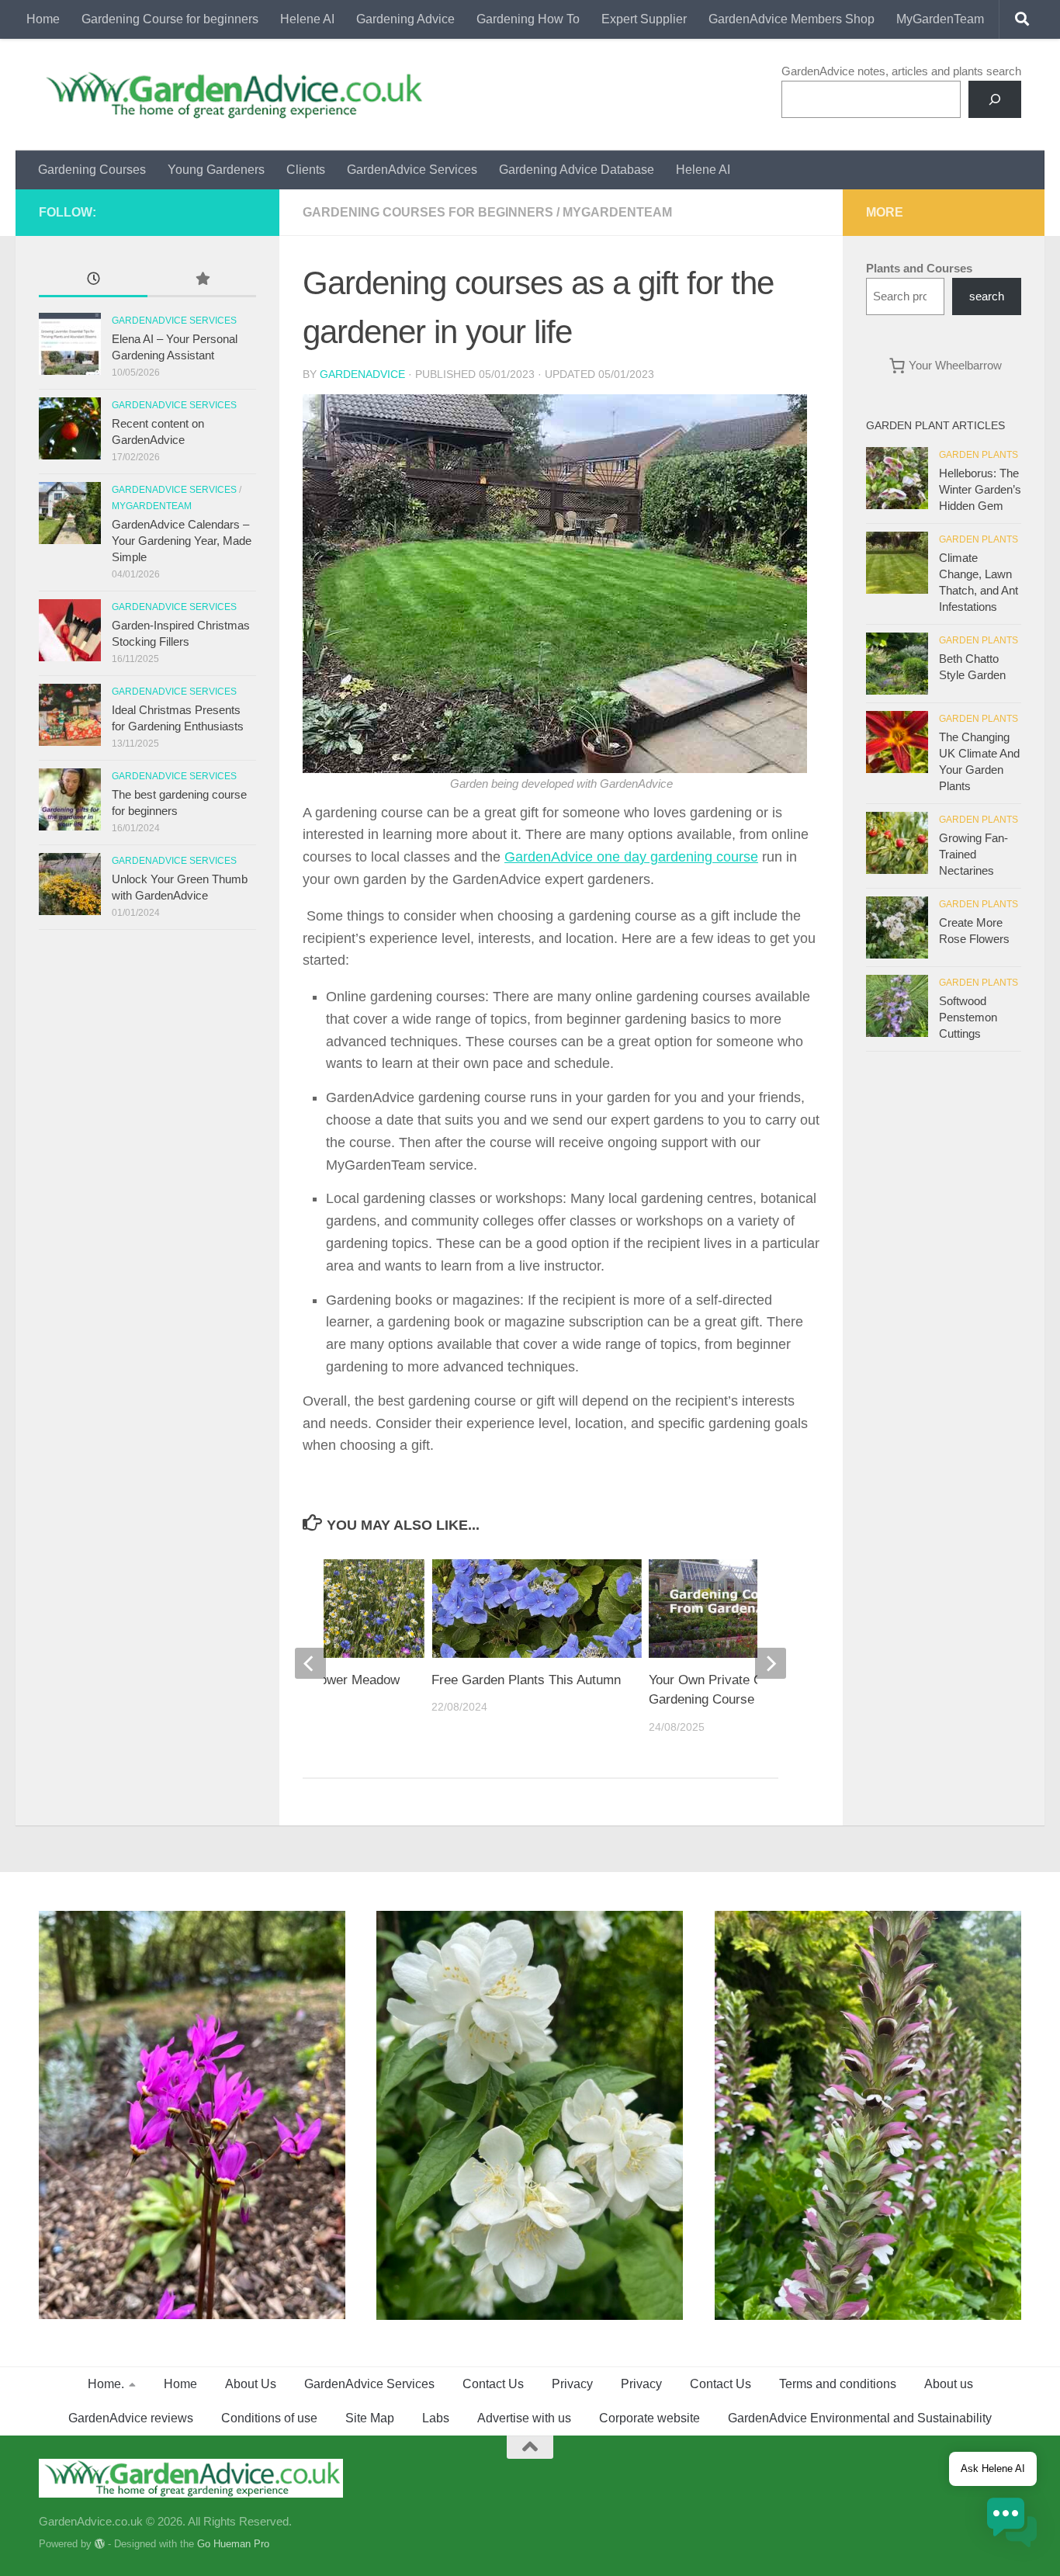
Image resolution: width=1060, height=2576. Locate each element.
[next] (771, 1663)
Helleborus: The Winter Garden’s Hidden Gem (980, 489)
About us (949, 2384)
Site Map (370, 2418)
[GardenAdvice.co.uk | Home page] (232, 95)
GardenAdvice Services (412, 170)
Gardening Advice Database (577, 170)
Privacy (572, 2384)
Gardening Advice (405, 19)
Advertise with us (524, 2418)
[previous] (310, 1663)
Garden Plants (979, 455)
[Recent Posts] (93, 281)
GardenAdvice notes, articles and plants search (901, 71)
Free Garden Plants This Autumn (526, 1680)
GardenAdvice (362, 374)
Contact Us (493, 2384)
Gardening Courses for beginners (428, 212)
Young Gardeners (216, 170)
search (987, 296)
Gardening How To (528, 19)
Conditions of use (269, 2418)
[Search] (995, 99)
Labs (436, 2418)
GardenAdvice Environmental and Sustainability (860, 2418)
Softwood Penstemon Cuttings (968, 1017)
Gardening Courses (92, 170)
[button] (1012, 2525)
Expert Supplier (644, 19)
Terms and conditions (838, 2384)
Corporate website (650, 2418)
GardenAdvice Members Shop (792, 19)
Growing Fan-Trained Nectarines (973, 854)
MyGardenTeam (940, 19)
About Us (251, 2384)
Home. (106, 2384)
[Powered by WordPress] (100, 2544)
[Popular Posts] (202, 281)
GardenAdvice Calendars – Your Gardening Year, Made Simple (182, 541)
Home (43, 19)
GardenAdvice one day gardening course (631, 857)
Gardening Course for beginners (170, 19)
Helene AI (307, 19)
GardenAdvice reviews (131, 2418)
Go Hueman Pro (233, 2544)
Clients (306, 170)
